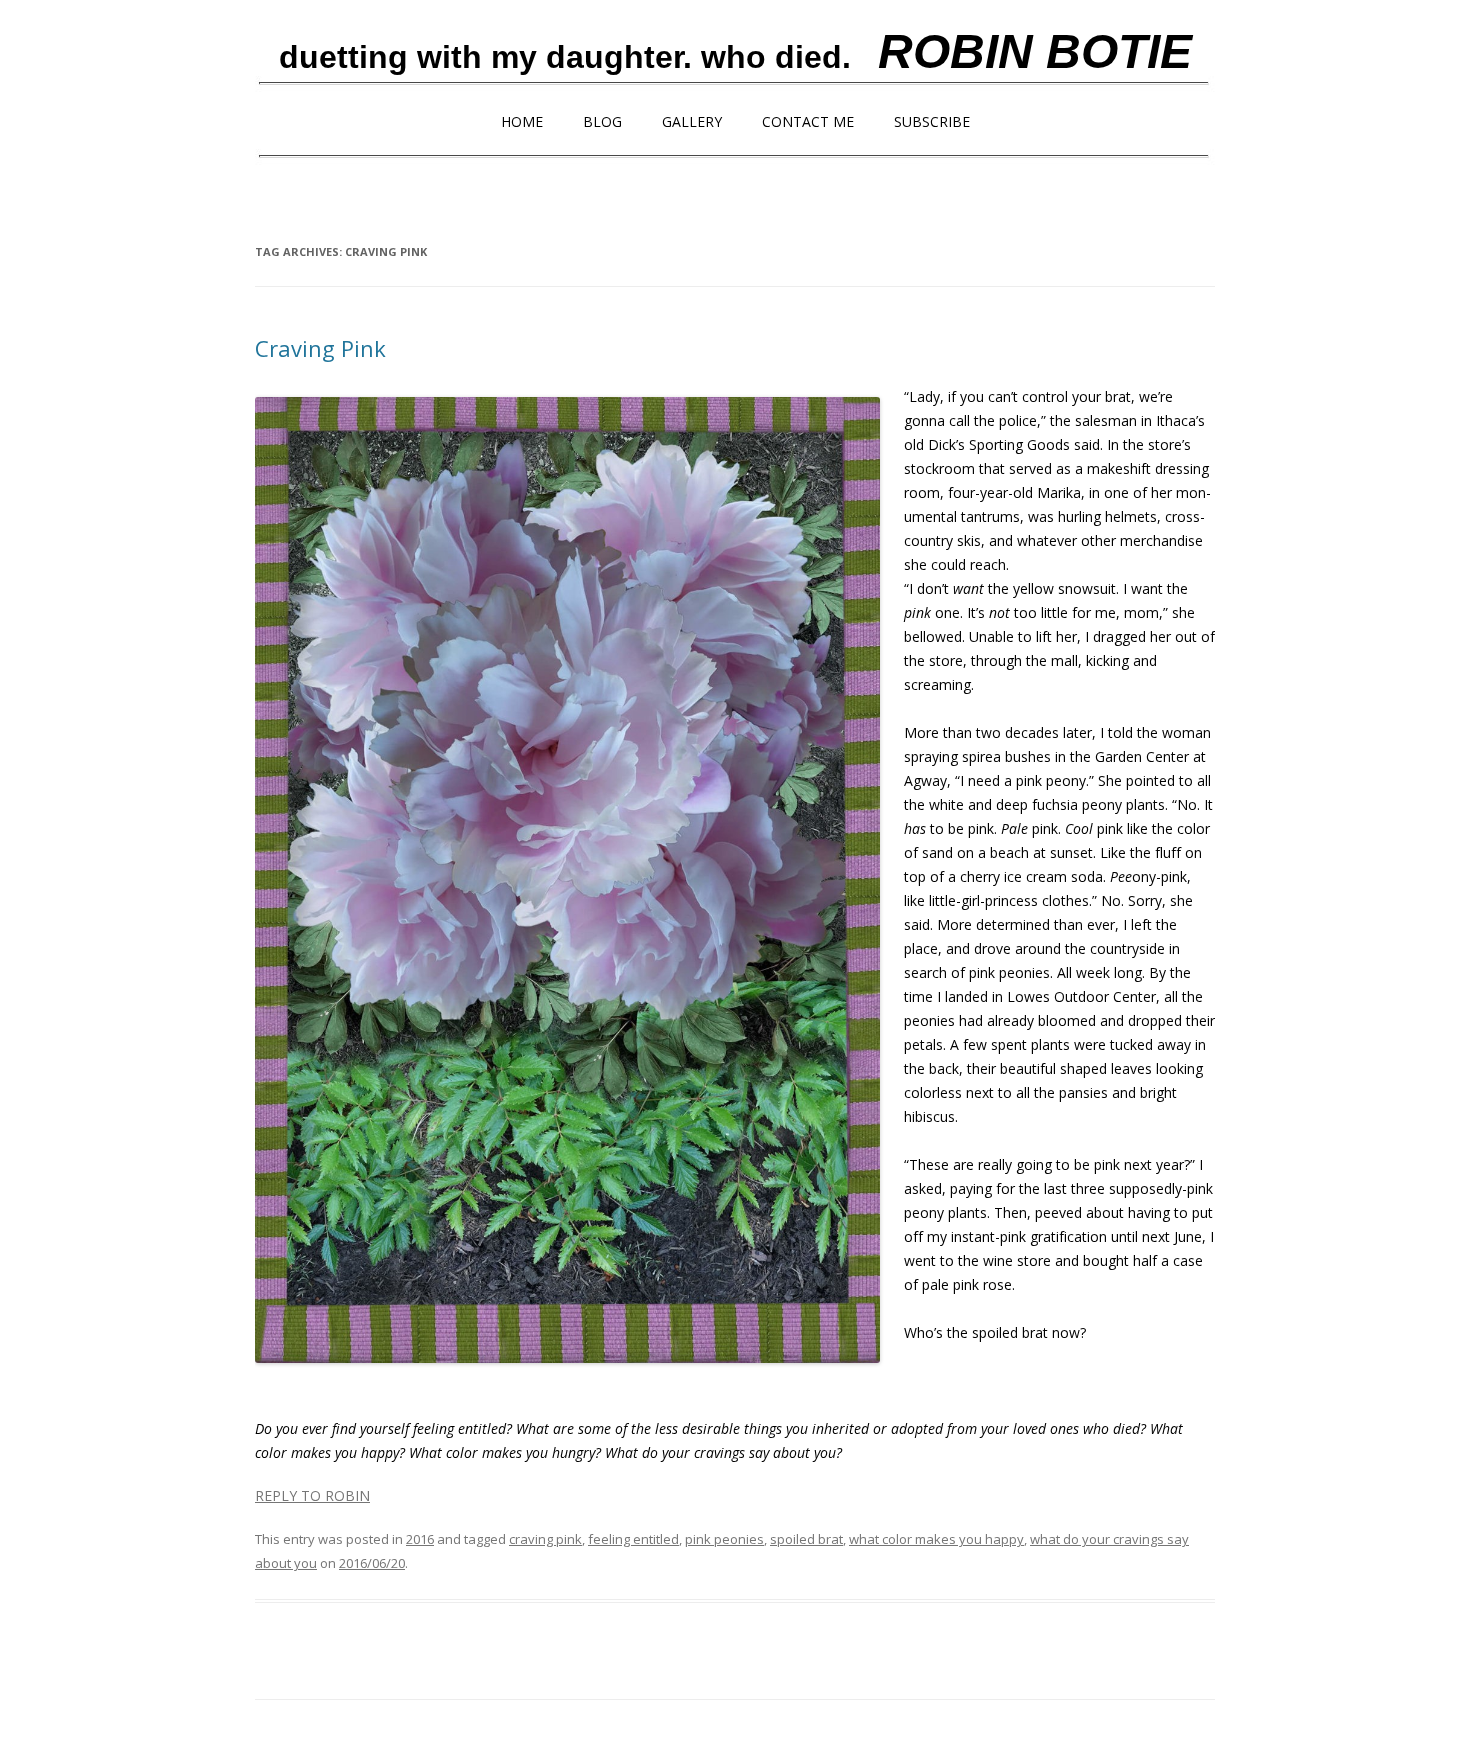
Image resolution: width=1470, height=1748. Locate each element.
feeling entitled (633, 1539)
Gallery (692, 121)
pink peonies (724, 1539)
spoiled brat (806, 1539)
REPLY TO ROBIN (312, 1495)
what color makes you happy (936, 1539)
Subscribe (932, 121)
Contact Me (808, 121)
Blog (602, 121)
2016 (420, 1539)
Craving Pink (320, 348)
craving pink (545, 1539)
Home (522, 121)
